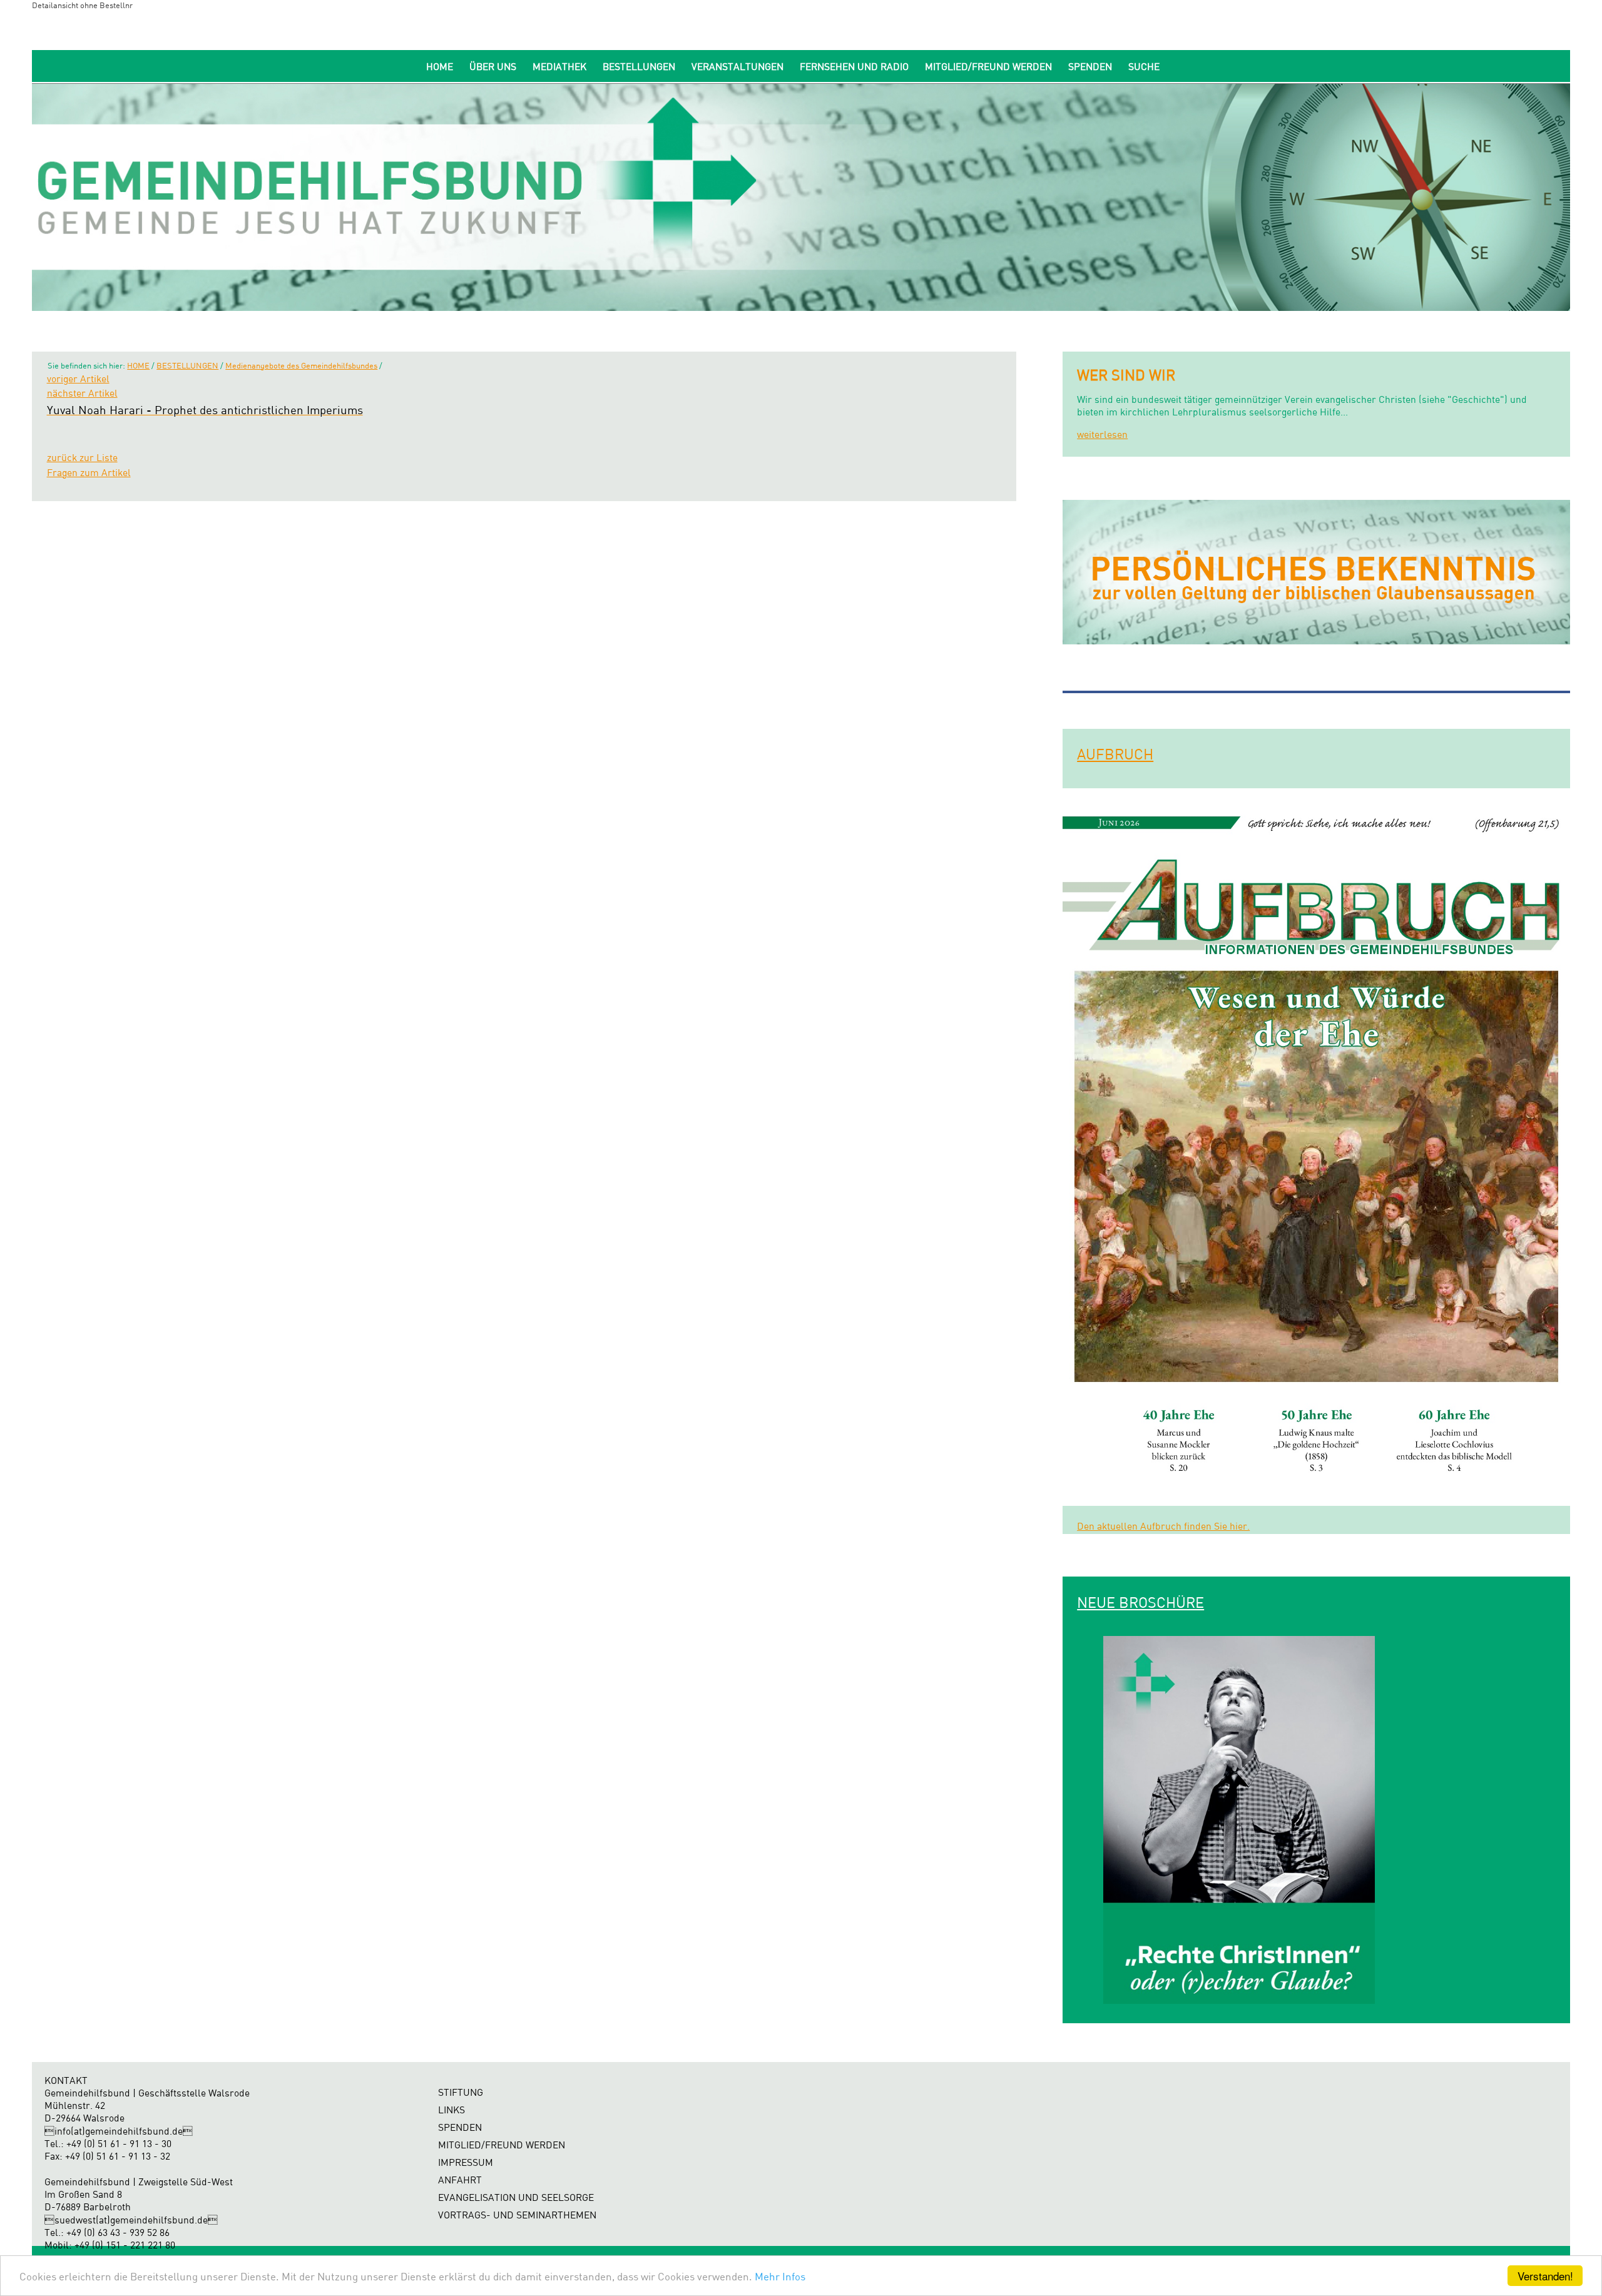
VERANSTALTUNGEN (737, 67)
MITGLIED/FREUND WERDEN (988, 67)
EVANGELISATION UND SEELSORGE (516, 2197)
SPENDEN (1090, 67)
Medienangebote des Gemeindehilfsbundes (301, 365)
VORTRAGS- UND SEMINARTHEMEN (517, 2215)
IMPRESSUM (466, 2162)
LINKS (452, 2110)
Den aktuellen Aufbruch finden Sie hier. (1163, 1526)
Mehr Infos (780, 2276)
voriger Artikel (78, 379)
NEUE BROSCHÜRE (1140, 1602)
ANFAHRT (460, 2180)
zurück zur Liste (82, 458)
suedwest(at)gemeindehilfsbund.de (131, 2220)
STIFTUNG (461, 2092)
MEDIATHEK (559, 67)
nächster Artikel (82, 393)
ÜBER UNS (493, 67)
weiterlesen (1102, 434)
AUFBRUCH (1115, 754)
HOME (440, 67)
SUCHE (1144, 67)
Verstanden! (1545, 2276)
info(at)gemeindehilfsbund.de (119, 2131)
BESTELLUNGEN (639, 67)
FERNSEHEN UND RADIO (854, 67)
